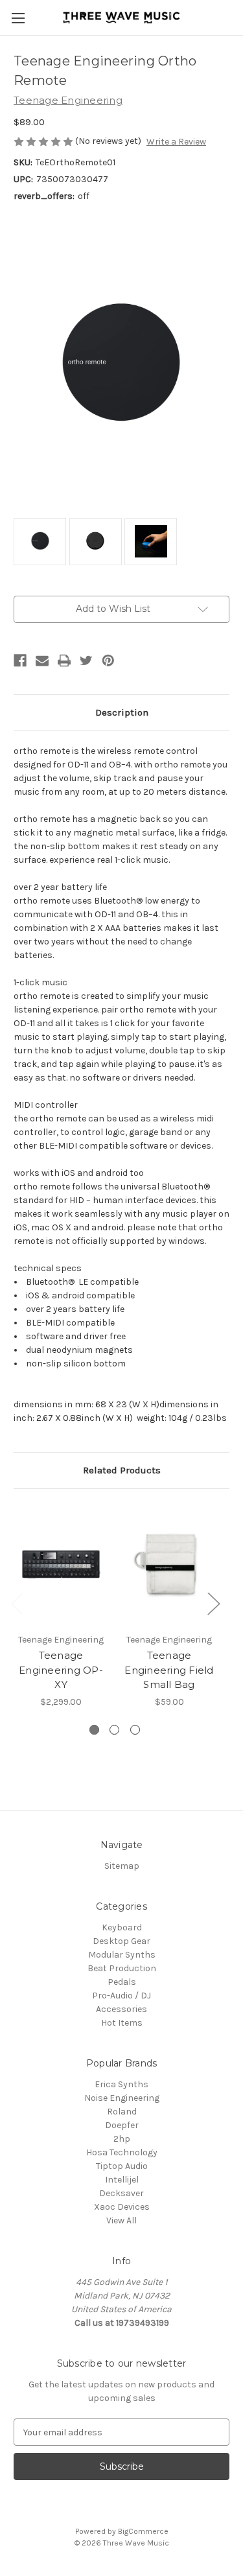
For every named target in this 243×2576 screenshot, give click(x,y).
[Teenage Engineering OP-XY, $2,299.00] (61, 1564)
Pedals (122, 1982)
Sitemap (122, 1866)
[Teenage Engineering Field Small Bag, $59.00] (169, 1564)
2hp (122, 2139)
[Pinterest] (108, 661)
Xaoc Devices (122, 2207)
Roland (122, 2112)
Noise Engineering (122, 2098)
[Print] (64, 661)
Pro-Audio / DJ (121, 1996)
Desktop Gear (121, 1941)
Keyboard (122, 1927)
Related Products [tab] (122, 1470)
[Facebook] (20, 661)
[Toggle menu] (18, 18)
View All (121, 2220)
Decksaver (121, 2193)
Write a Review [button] (176, 142)
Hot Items (122, 2023)
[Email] (42, 661)
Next (213, 1603)
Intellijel (122, 2180)
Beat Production (122, 1968)
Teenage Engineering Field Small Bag (169, 1670)
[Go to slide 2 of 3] (114, 1730)
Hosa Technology (122, 2152)
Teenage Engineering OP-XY (61, 1670)
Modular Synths (122, 1955)
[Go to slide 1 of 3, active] (94, 1730)
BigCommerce (143, 2531)
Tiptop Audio (122, 2166)
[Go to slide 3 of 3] (135, 1730)
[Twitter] (86, 661)
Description (122, 712)
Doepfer (122, 2125)
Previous (17, 1603)
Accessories (121, 2009)
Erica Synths (121, 2084)
